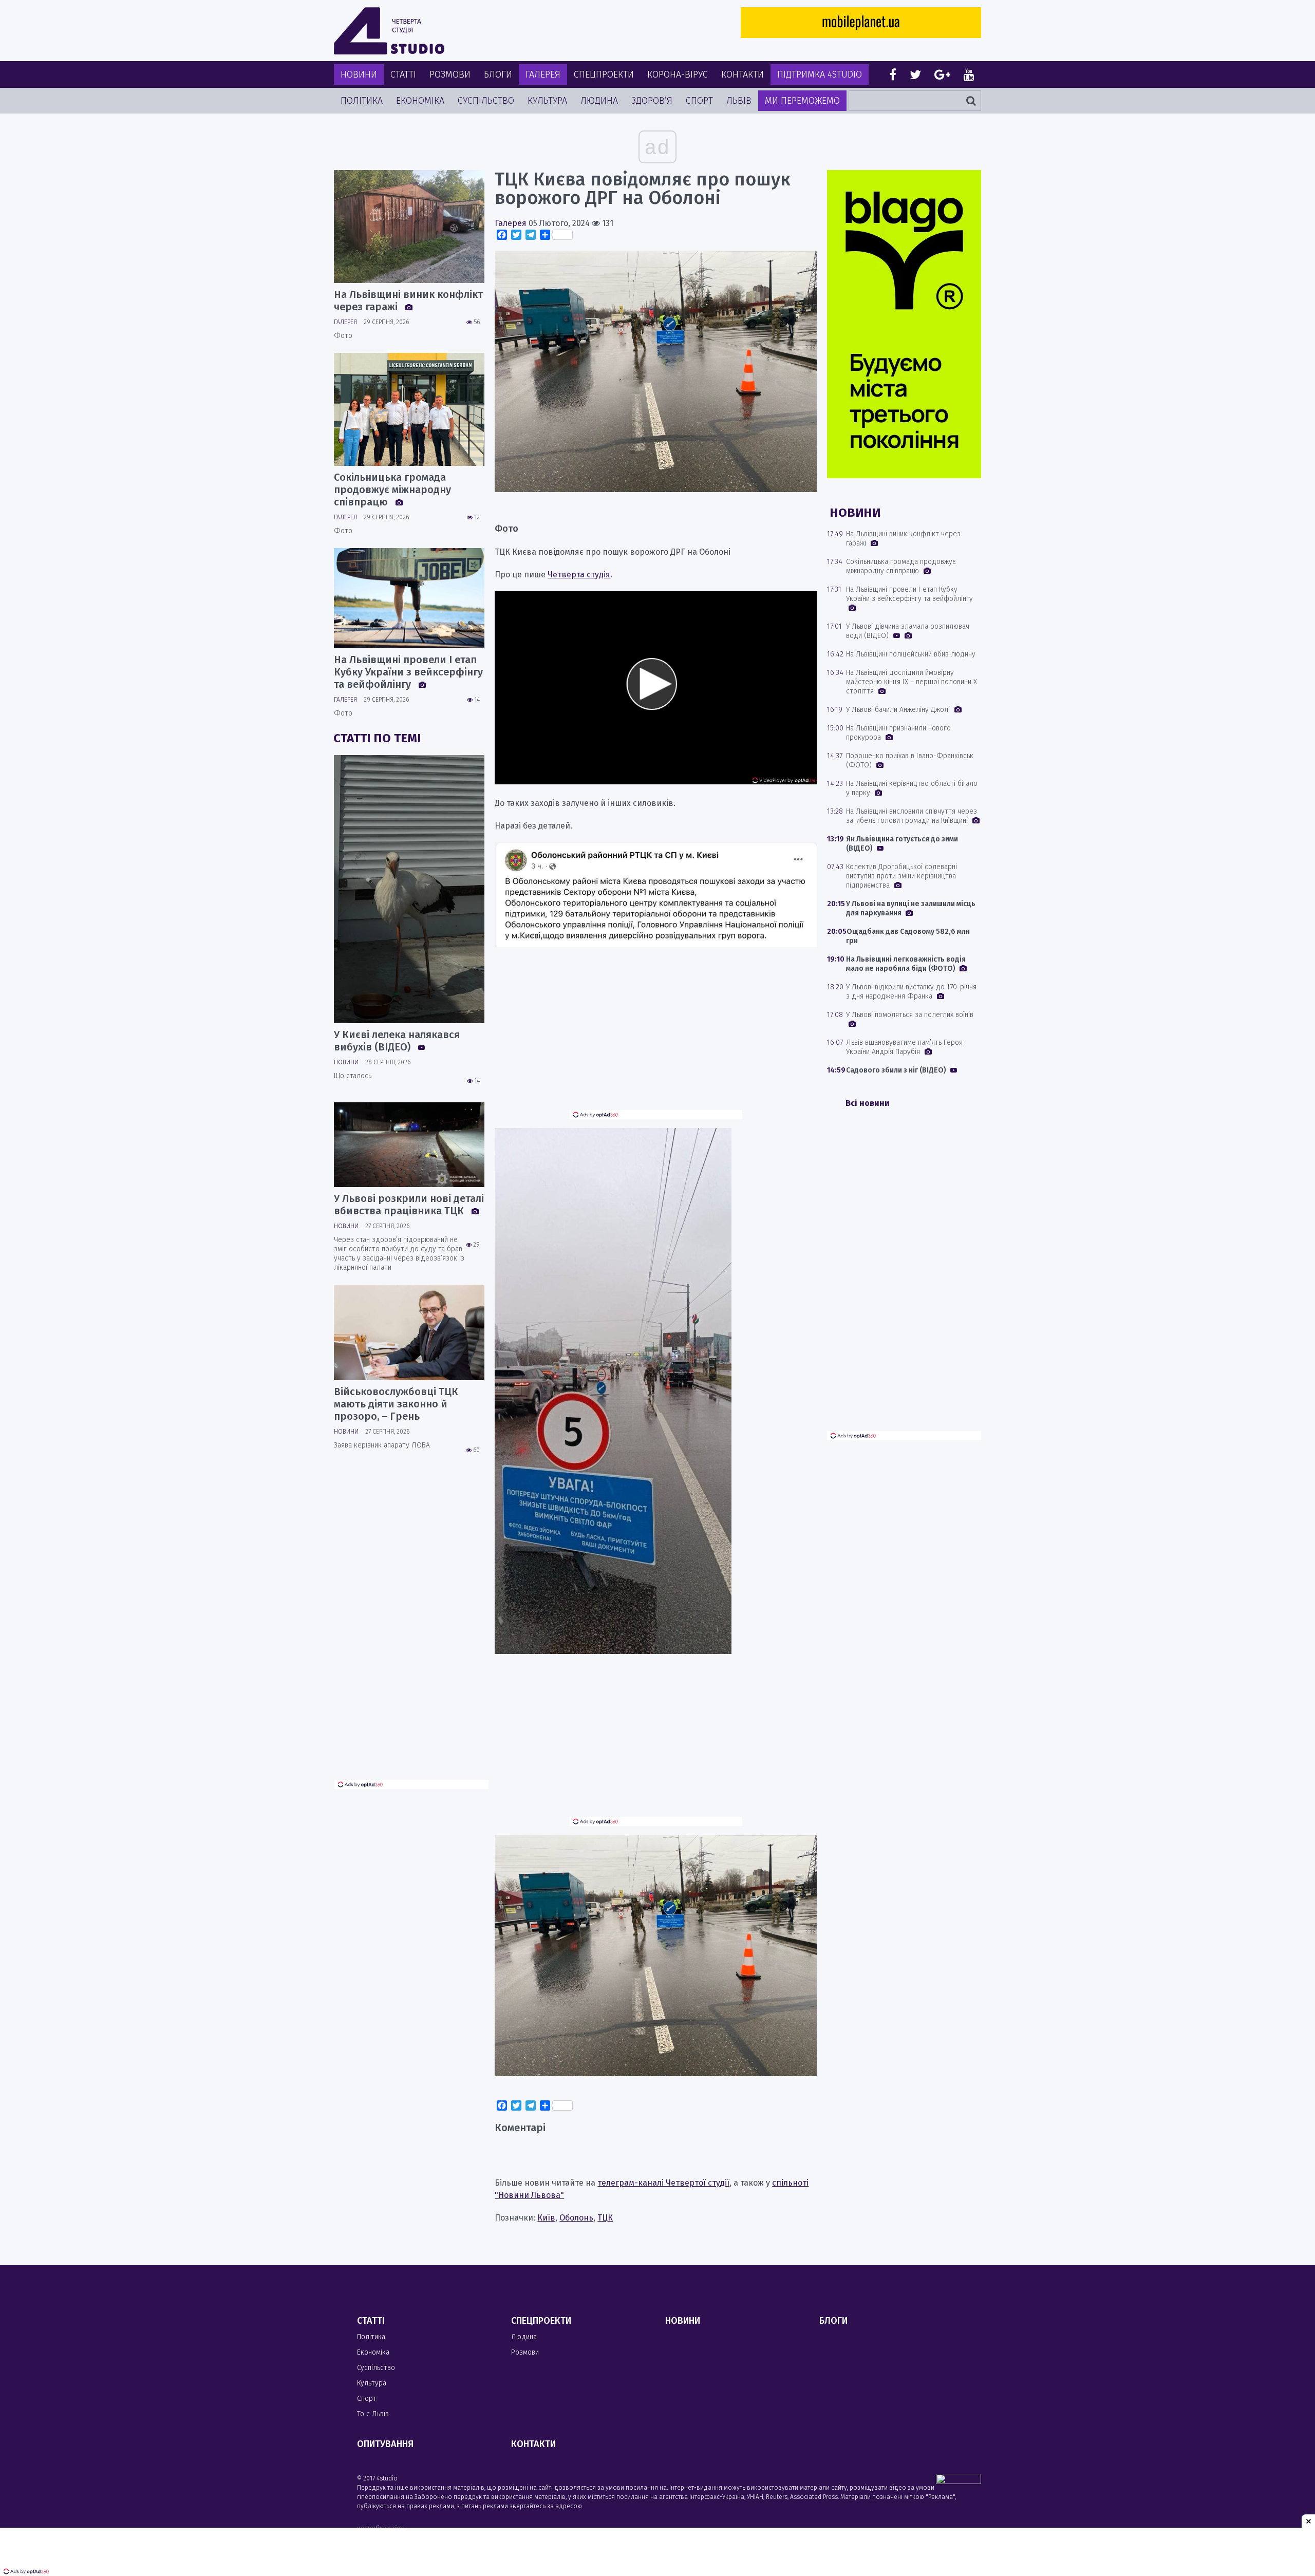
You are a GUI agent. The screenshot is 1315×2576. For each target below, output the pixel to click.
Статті (403, 74)
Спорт (699, 101)
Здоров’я (652, 101)
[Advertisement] (656, 1038)
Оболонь (576, 2218)
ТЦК (605, 2218)
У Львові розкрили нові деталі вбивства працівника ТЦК (409, 1205)
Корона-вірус (678, 74)
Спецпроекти (604, 74)
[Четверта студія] (389, 31)
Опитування (385, 2444)
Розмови (450, 74)
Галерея (543, 74)
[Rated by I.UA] (959, 2481)
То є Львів (373, 2414)
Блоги (498, 74)
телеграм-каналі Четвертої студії (663, 2183)
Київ (546, 2218)
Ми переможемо (802, 101)
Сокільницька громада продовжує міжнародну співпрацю (392, 490)
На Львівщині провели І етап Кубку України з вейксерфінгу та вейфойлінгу (408, 672)
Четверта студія (579, 575)
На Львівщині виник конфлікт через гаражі (408, 300)
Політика (362, 101)
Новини (359, 74)
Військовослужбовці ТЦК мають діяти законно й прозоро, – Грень (396, 1404)
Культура (547, 101)
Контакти (743, 74)
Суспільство (486, 101)
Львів (739, 101)
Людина (599, 101)
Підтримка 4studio (820, 74)
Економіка (420, 101)
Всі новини (868, 1103)
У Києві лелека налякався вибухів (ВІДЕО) (397, 1041)
